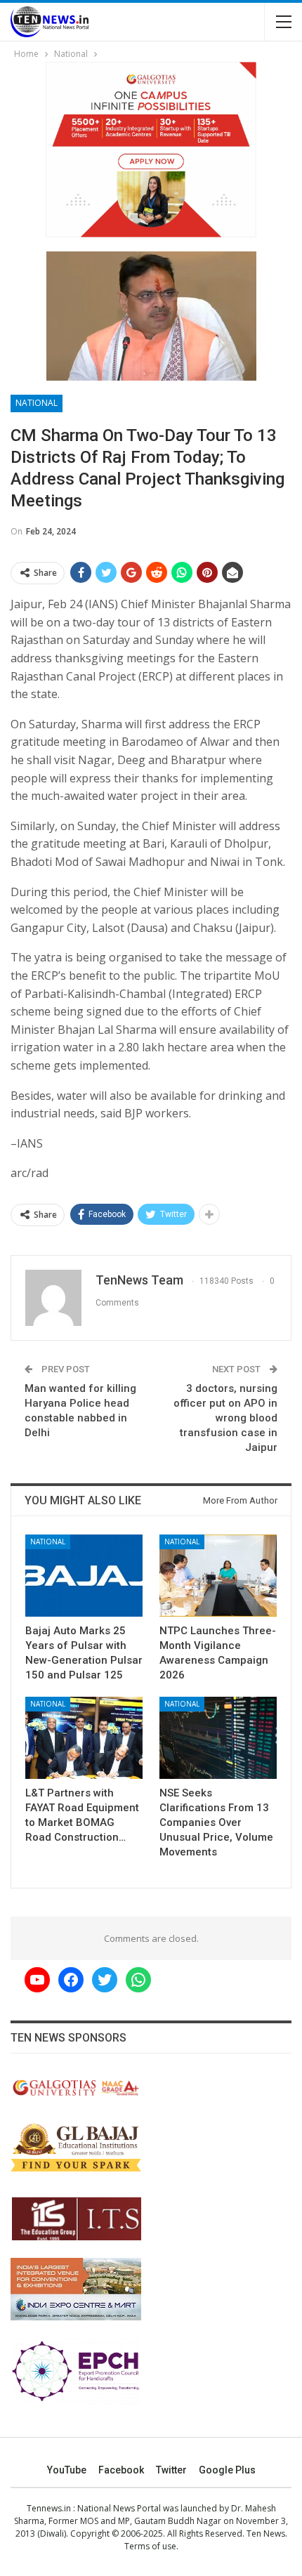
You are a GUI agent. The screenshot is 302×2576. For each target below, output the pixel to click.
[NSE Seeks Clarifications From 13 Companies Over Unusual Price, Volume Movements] (218, 1738)
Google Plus (227, 2470)
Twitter (171, 2470)
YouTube (67, 2470)
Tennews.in (49, 2508)
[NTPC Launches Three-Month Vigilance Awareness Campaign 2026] (218, 1576)
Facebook (121, 2470)
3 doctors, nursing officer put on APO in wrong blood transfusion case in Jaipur (225, 1418)
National (37, 403)
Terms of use (150, 2546)
